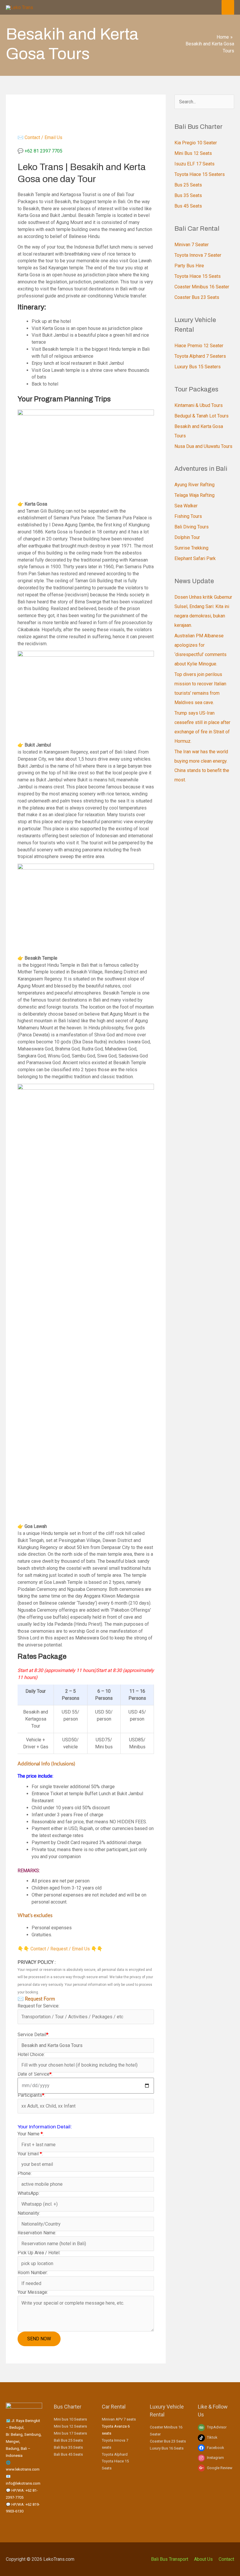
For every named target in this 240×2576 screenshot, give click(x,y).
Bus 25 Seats (188, 185)
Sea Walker (186, 506)
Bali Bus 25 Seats (68, 2440)
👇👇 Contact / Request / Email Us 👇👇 (60, 1949)
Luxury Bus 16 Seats (167, 2448)
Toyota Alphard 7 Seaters (200, 356)
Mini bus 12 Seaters (70, 2426)
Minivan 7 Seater (192, 245)
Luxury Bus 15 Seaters (198, 367)
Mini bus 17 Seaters (70, 2433)
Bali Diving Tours (192, 527)
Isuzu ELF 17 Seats (194, 164)
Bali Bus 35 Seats (68, 2447)
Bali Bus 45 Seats (68, 2454)
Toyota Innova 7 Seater (198, 255)
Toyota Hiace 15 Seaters (200, 174)
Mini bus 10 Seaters (70, 2419)
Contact (226, 2559)
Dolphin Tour (187, 537)
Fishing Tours (188, 516)
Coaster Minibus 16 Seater (202, 287)
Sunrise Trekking (191, 548)
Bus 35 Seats (188, 195)
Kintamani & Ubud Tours (199, 405)
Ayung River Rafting (194, 485)
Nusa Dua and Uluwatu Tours (203, 446)
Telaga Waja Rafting (194, 495)
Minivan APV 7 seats (119, 2419)
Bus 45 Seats (188, 206)
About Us (203, 2559)
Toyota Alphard (115, 2454)
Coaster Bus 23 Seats (197, 297)
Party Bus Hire (189, 266)
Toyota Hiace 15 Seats (198, 276)
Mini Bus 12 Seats (193, 153)
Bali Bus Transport (170, 2559)
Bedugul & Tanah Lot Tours (202, 416)
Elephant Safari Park (195, 558)
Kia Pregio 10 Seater (196, 143)
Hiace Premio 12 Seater (199, 346)
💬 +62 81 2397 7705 (40, 151)
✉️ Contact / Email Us (40, 137)
